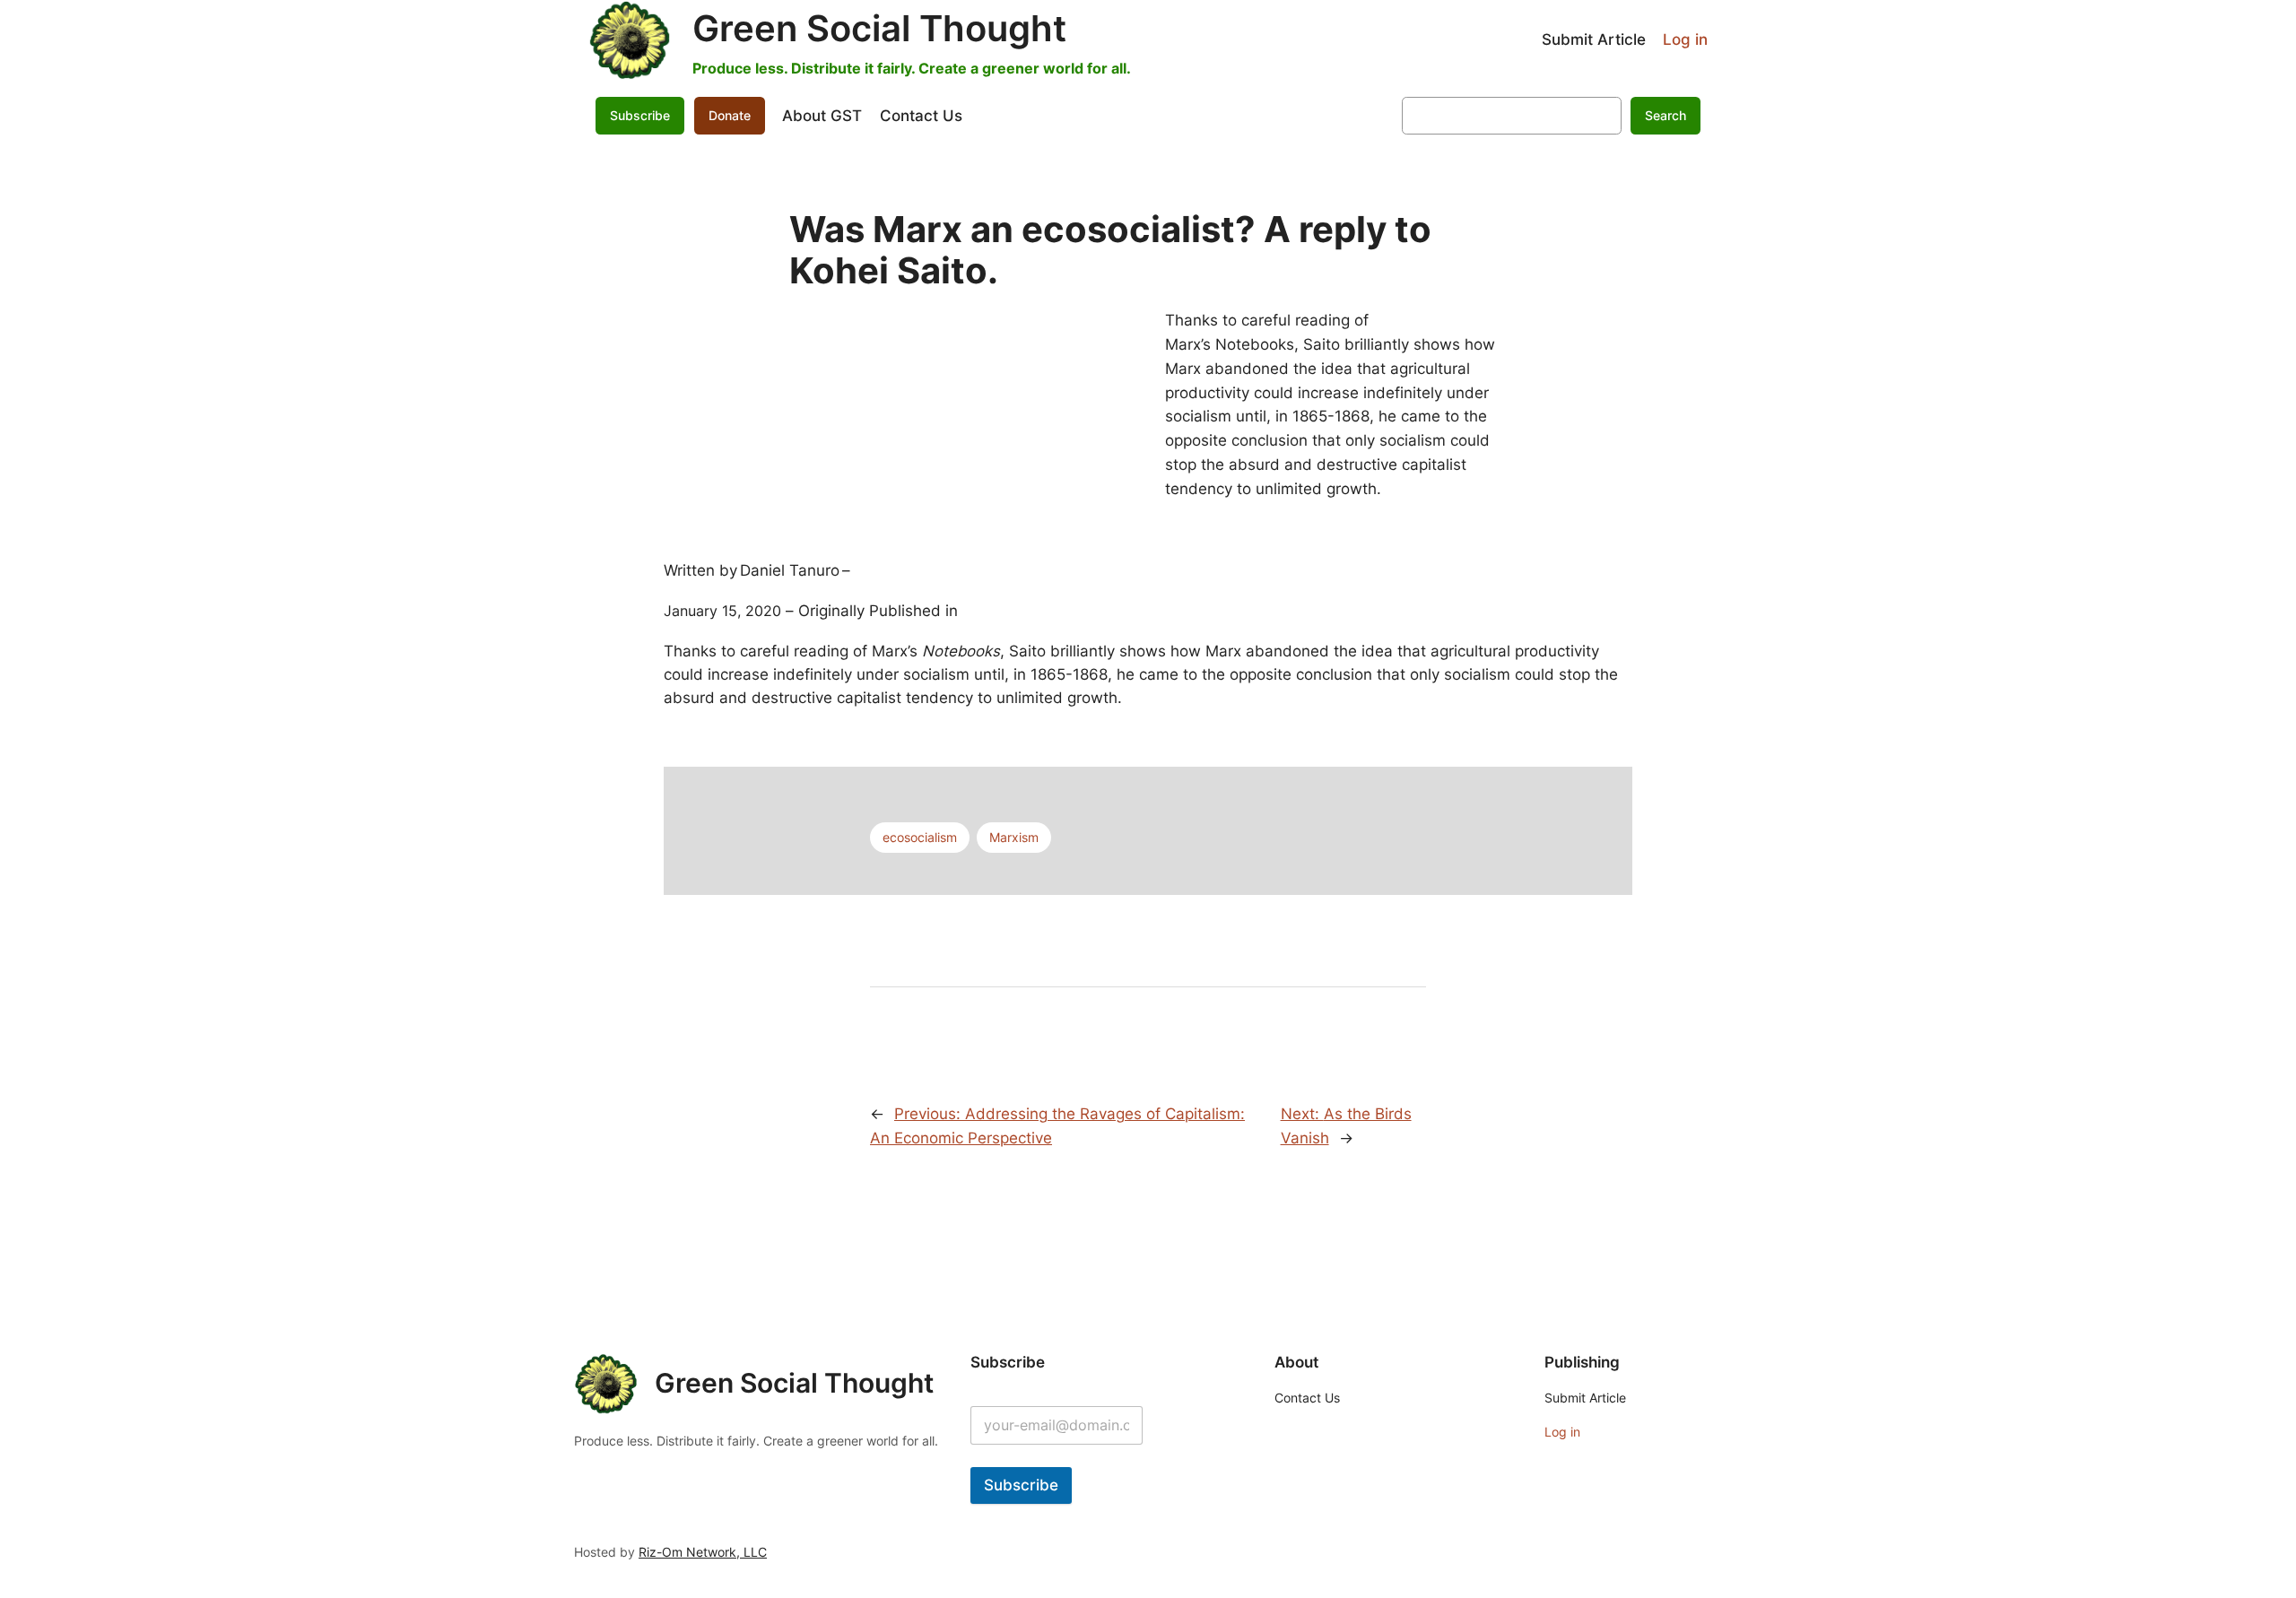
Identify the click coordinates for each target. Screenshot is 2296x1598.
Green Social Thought (879, 28)
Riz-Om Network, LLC (703, 1552)
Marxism (1014, 837)
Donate (730, 115)
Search (1665, 115)
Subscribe (1021, 1485)
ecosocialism (920, 837)
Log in (1685, 39)
